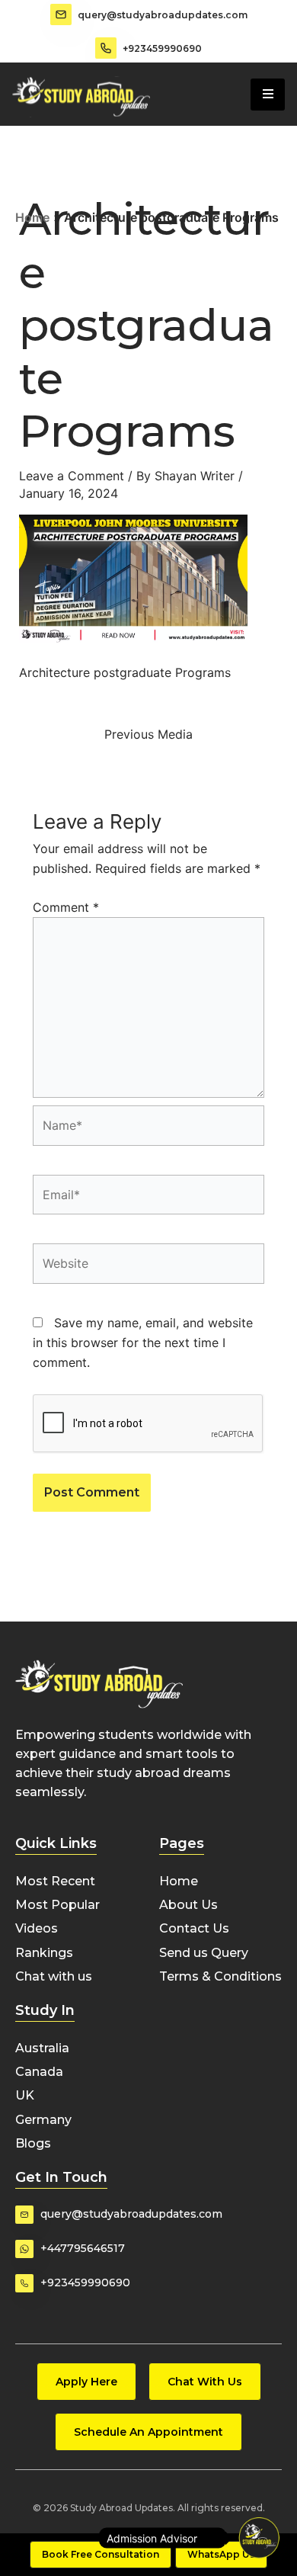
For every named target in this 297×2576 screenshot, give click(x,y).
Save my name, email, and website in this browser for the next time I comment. (143, 1343)
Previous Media (148, 734)
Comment (66, 907)
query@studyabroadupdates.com (163, 15)
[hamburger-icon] (268, 95)
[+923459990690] (106, 48)
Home (32, 217)
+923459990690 (162, 48)
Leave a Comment (72, 476)
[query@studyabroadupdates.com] (61, 14)
